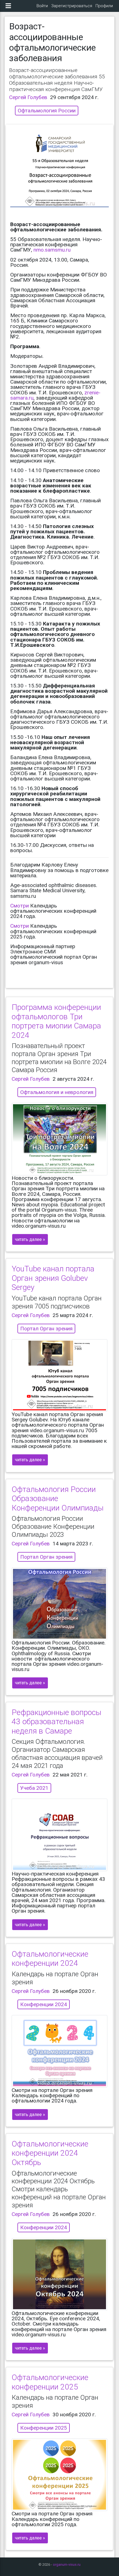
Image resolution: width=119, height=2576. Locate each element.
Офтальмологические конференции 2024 (50, 1959)
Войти (42, 6)
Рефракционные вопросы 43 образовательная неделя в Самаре (56, 1722)
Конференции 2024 (44, 2004)
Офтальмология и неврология (57, 1092)
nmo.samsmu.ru (52, 250)
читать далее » (30, 1239)
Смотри (20, 906)
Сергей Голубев (28, 97)
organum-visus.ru (67, 2565)
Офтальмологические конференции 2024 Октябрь (50, 2153)
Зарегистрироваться (72, 6)
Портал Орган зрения (46, 1329)
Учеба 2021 (34, 1788)
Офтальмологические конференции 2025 (50, 2382)
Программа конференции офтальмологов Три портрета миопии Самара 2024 (56, 1021)
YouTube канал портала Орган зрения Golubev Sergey (53, 1278)
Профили (104, 6)
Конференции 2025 (44, 2428)
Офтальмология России (47, 111)
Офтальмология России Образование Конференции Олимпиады (58, 1499)
